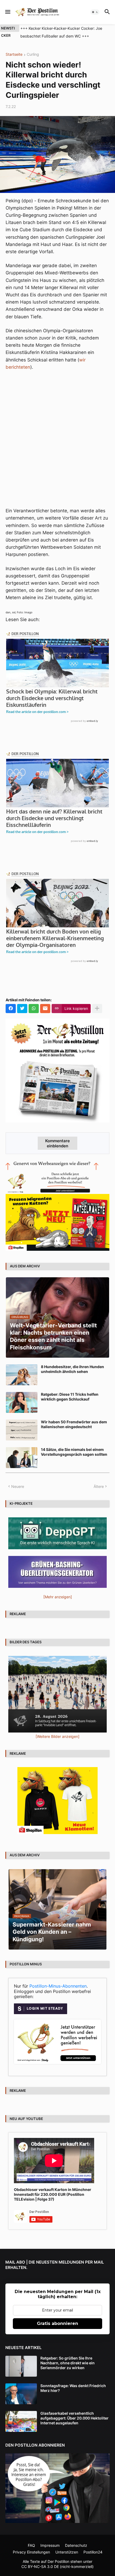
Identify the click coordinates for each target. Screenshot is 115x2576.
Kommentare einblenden (57, 1143)
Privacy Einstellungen (31, 2552)
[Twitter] (22, 1009)
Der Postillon (58, 2561)
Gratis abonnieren (57, 2323)
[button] (7, 12)
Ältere (99, 1486)
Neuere (18, 1486)
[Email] (45, 1009)
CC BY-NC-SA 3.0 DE (40, 2566)
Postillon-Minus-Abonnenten (58, 1986)
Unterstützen (67, 2552)
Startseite (14, 55)
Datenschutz (76, 2545)
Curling (33, 55)
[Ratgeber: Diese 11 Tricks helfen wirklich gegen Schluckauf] (22, 1402)
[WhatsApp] (34, 1009)
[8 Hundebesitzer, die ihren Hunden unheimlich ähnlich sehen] (22, 1375)
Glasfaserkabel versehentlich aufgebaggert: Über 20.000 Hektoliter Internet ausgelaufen (74, 2418)
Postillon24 (93, 2552)
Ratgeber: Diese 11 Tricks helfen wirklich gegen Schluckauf (70, 1397)
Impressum (50, 2545)
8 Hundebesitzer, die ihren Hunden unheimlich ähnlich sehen (72, 1369)
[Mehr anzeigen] (97, 1009)
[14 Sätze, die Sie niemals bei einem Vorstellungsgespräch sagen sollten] (22, 1458)
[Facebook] (11, 1009)
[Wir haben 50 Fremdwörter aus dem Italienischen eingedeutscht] (22, 1430)
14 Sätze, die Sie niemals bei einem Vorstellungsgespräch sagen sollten (74, 1452)
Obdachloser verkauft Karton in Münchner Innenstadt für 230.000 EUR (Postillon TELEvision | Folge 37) (53, 2194)
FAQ (31, 2545)
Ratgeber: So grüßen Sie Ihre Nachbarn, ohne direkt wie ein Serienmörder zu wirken (68, 2363)
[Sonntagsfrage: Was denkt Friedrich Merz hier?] (21, 2394)
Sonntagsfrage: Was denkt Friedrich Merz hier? (73, 2388)
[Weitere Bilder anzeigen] (57, 1736)
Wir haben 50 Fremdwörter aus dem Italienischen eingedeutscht (74, 1424)
